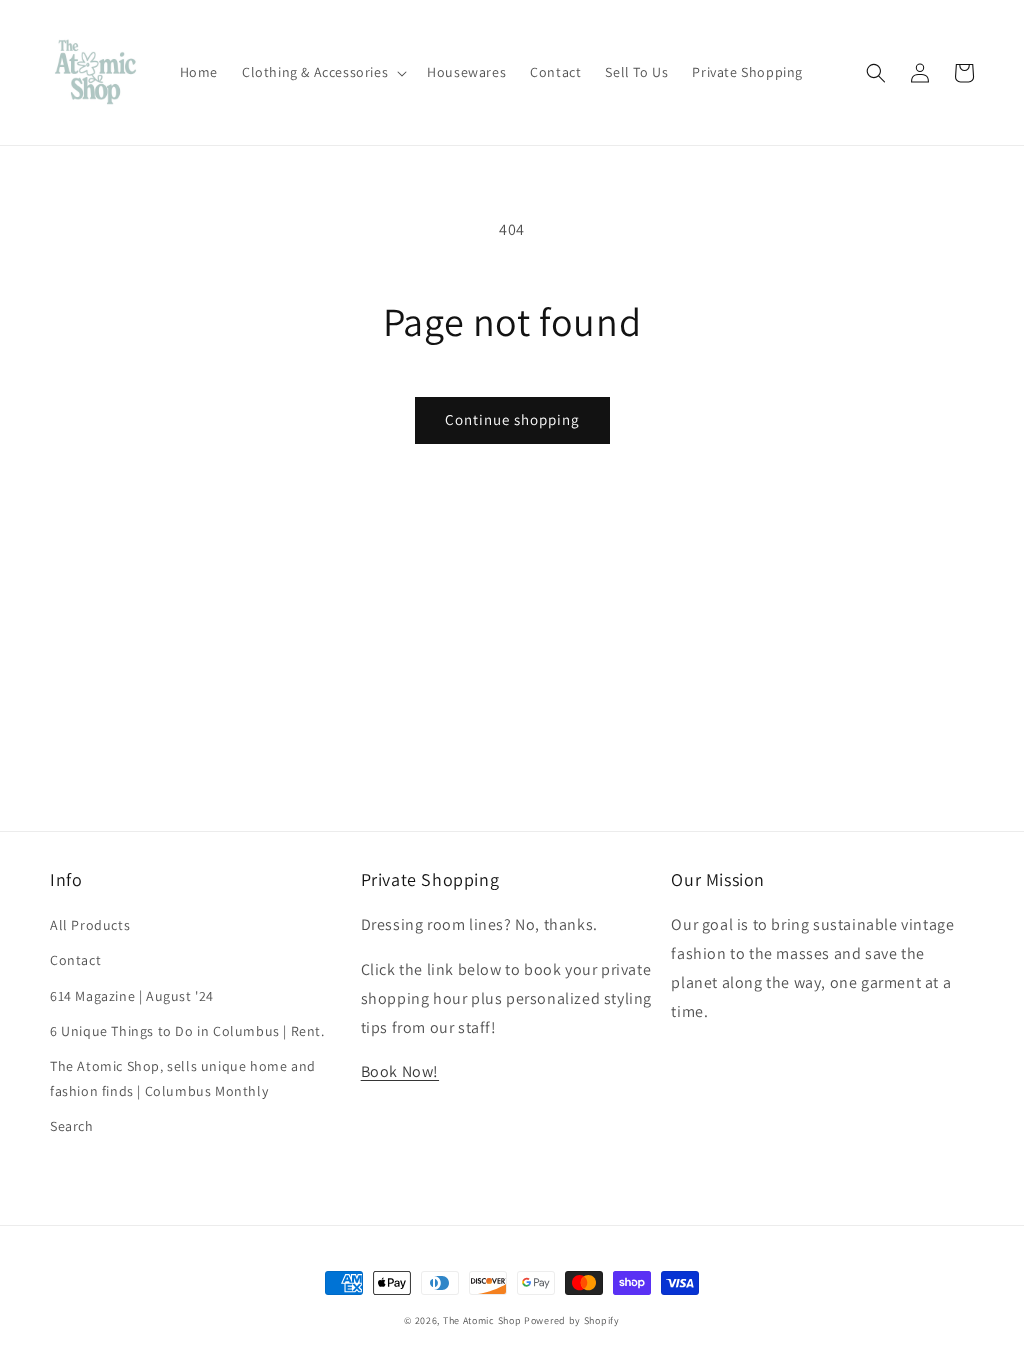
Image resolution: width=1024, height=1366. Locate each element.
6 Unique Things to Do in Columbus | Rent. (187, 1031)
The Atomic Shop (482, 1320)
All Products (90, 925)
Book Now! (400, 1071)
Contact (75, 960)
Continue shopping (512, 419)
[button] (322, 72)
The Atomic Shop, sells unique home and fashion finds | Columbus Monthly (183, 1078)
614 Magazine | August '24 (132, 996)
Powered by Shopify (572, 1320)
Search (72, 1126)
